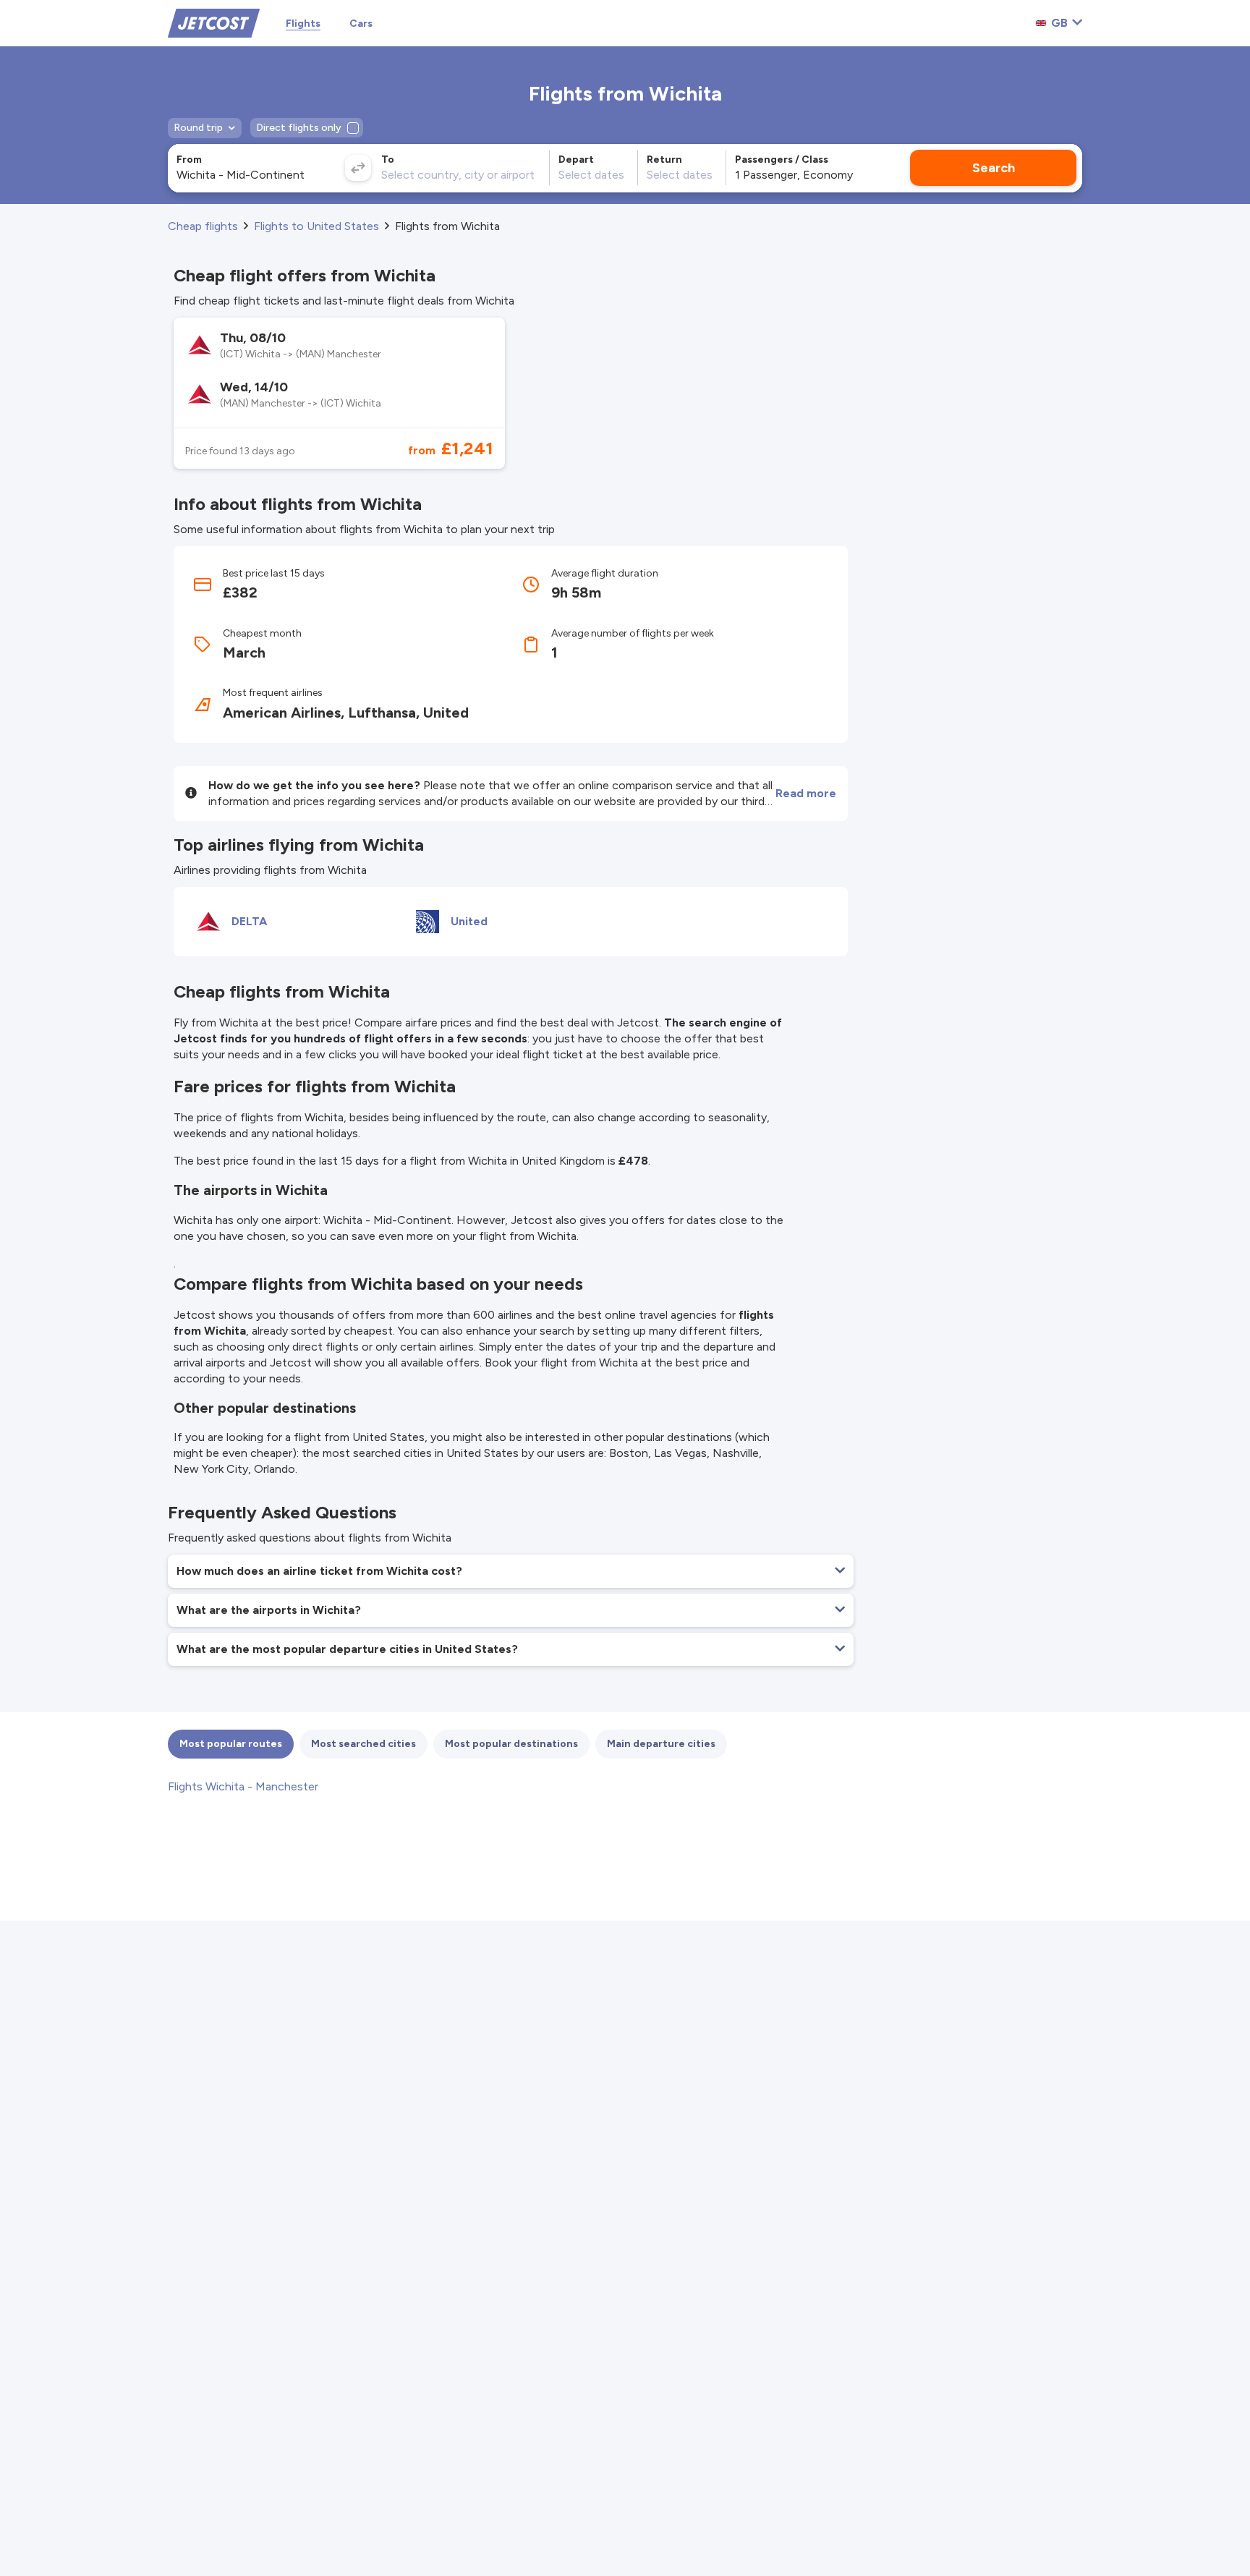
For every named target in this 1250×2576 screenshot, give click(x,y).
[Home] (214, 22)
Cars (361, 24)
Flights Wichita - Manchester (243, 1786)
